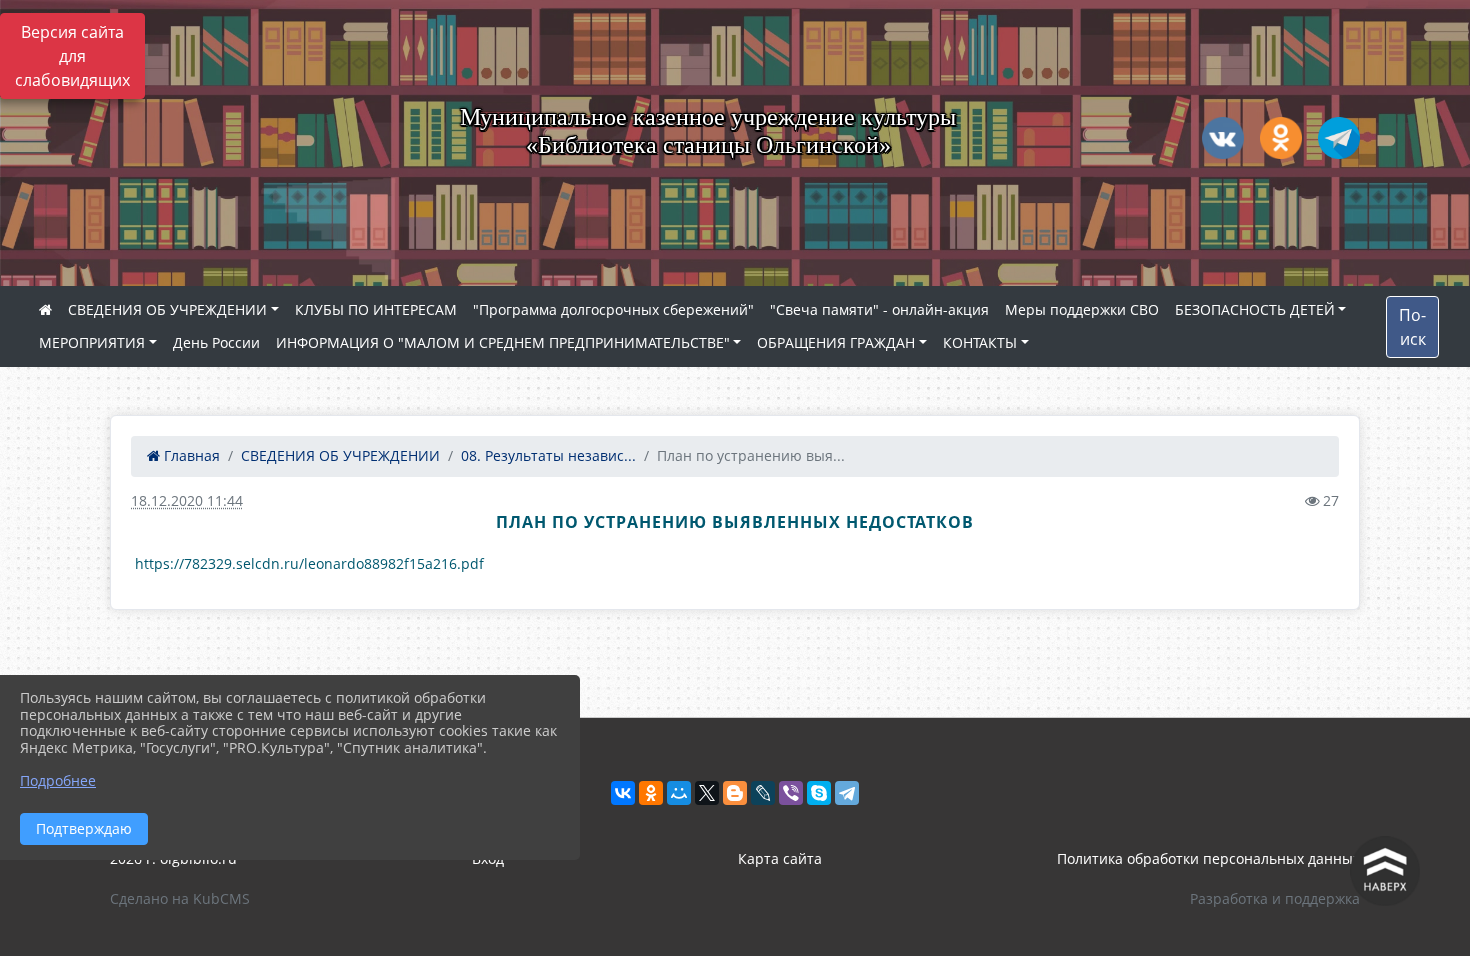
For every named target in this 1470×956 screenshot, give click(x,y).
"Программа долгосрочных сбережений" (613, 309)
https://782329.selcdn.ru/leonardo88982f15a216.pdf (309, 563)
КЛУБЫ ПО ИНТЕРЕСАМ (376, 309)
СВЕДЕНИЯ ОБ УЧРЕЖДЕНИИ (167, 309)
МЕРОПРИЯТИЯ (92, 342)
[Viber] (791, 793)
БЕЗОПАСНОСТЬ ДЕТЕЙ (1255, 309)
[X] (707, 793)
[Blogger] (735, 793)
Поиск (1412, 327)
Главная (190, 455)
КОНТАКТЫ (980, 342)
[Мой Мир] (679, 793)
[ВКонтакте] (623, 793)
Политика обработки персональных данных (1208, 858)
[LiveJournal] (763, 793)
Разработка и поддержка (1275, 898)
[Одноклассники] (651, 793)
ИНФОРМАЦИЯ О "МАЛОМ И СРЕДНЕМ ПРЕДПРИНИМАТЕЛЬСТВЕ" (503, 342)
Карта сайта (780, 858)
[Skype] (819, 793)
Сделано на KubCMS (180, 898)
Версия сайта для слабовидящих (72, 56)
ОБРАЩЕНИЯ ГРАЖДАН (836, 342)
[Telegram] (847, 793)
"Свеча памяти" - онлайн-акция (879, 309)
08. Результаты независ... (548, 455)
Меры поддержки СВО (1082, 309)
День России (216, 342)
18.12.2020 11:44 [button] (187, 500)
